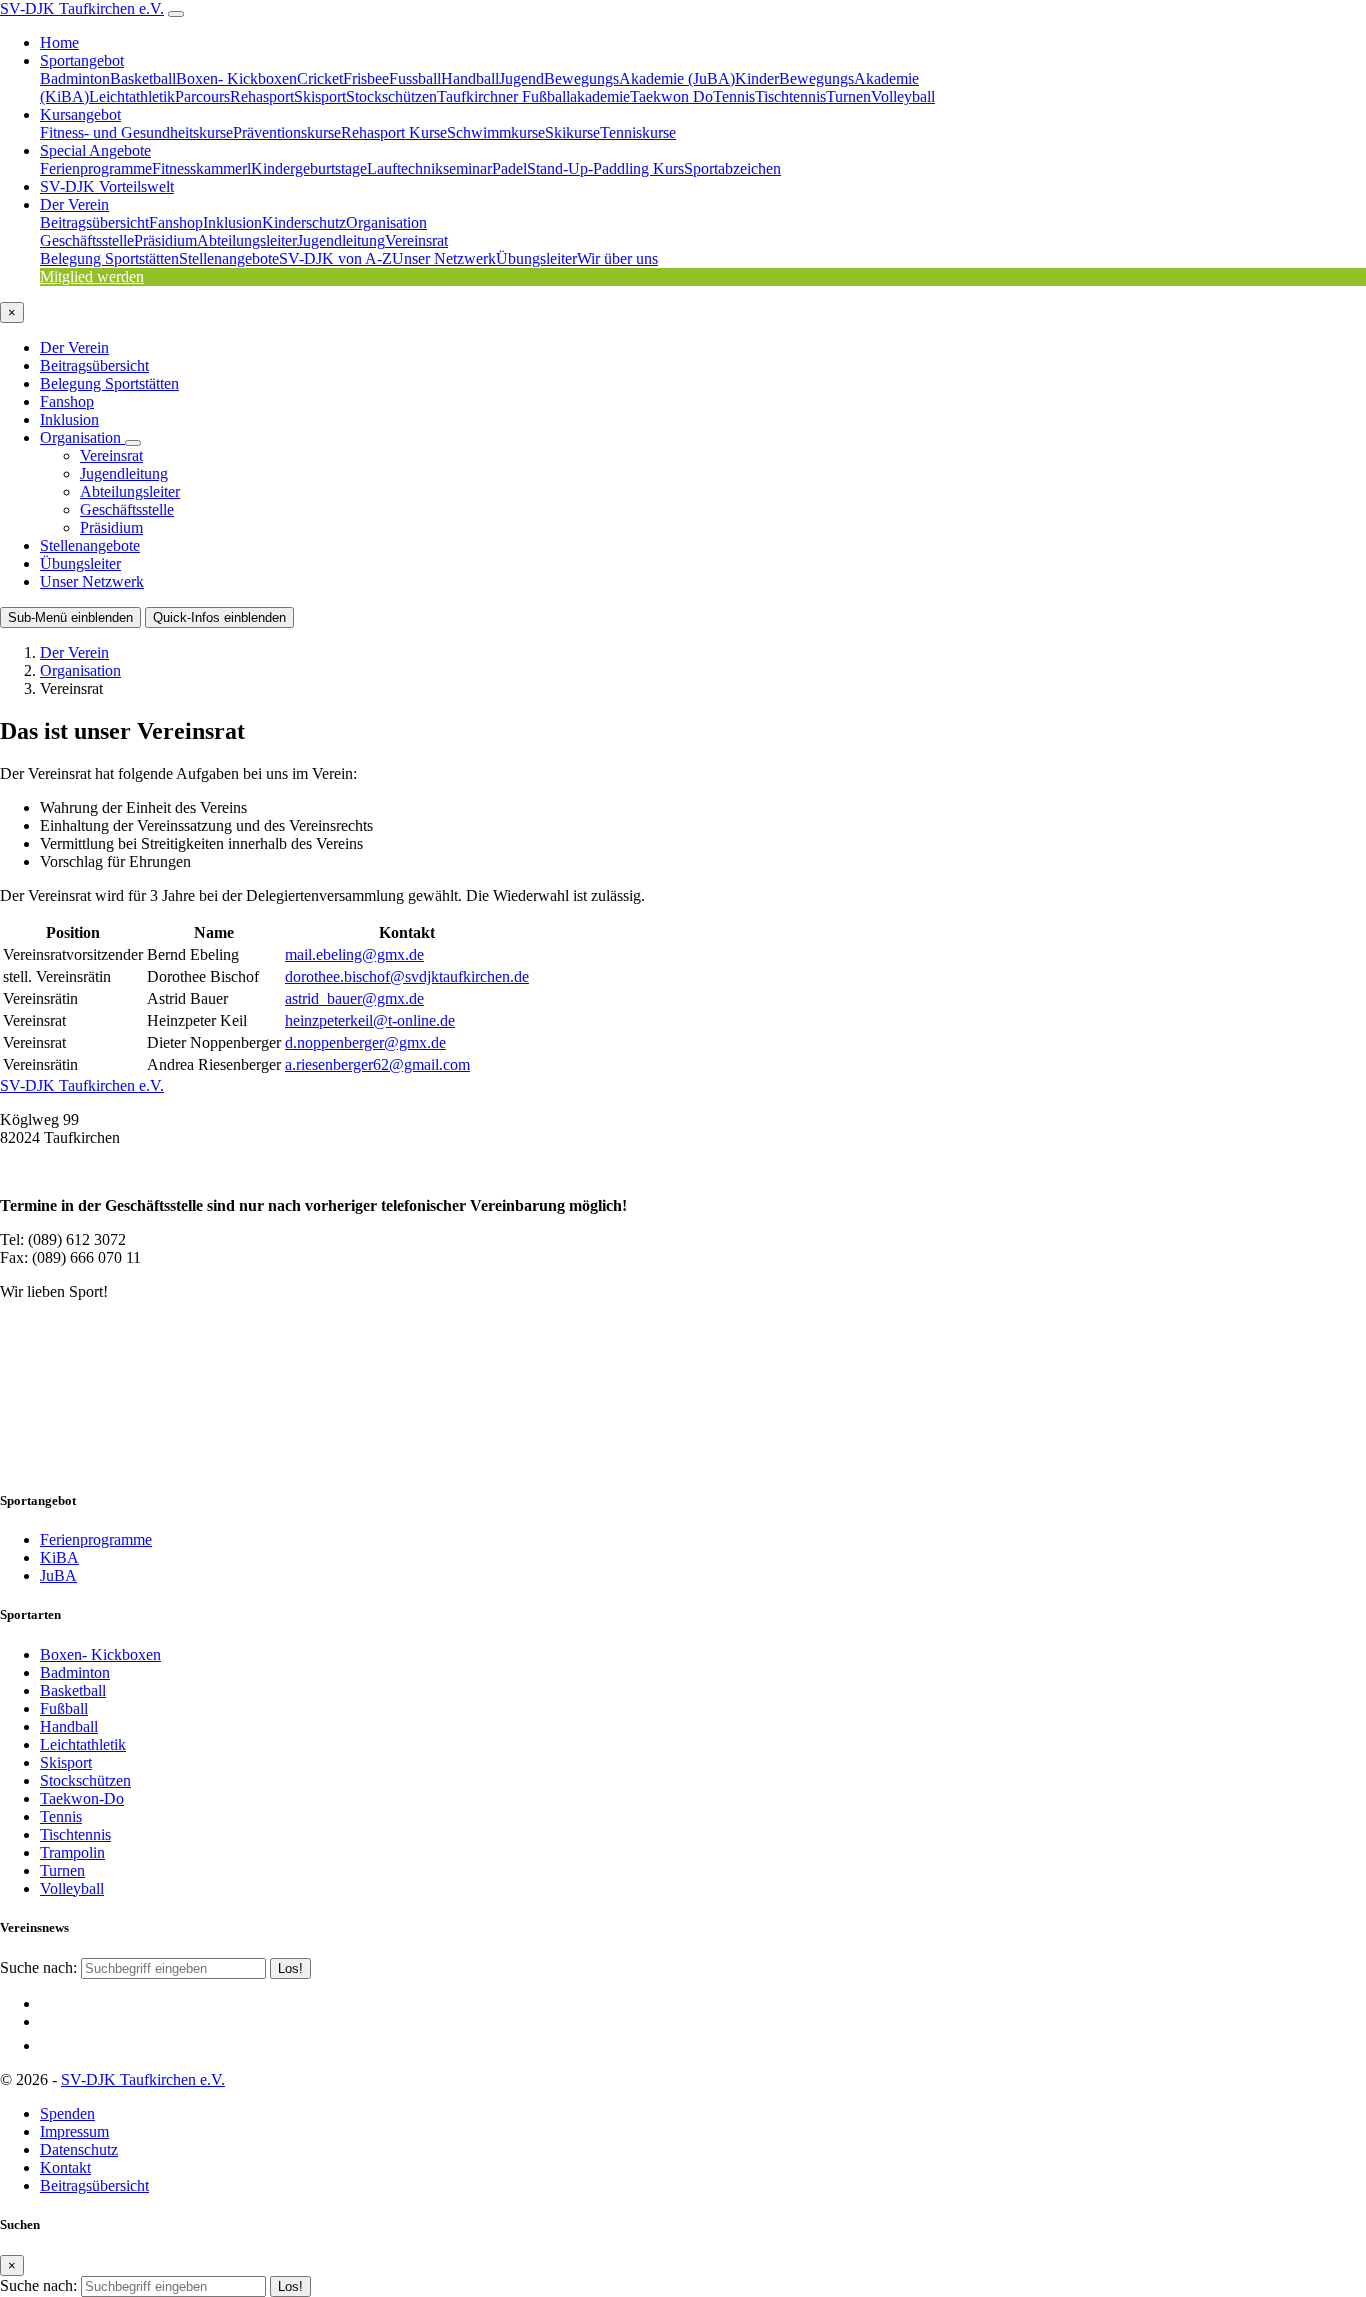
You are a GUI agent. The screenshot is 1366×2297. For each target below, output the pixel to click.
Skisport (320, 96)
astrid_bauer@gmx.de (354, 998)
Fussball (415, 78)
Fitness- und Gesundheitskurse (136, 132)
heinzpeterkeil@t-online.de (370, 1020)
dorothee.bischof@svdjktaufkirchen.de (407, 976)
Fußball (64, 1708)
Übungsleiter (536, 258)
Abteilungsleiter (247, 240)
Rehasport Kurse (394, 132)
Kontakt (65, 2167)
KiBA (59, 1557)
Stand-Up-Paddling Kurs (605, 168)
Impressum (74, 2131)
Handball (470, 78)
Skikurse (572, 132)
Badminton (75, 78)
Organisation (386, 222)
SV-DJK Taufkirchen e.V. (82, 8)
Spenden (67, 2113)
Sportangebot (82, 60)
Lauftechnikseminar (429, 168)
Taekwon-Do (82, 1798)
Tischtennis (790, 96)
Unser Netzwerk (444, 258)
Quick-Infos (219, 617)
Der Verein (74, 204)
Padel (509, 168)
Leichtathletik (132, 96)
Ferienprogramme (96, 168)
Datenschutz (79, 2149)
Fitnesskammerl (201, 168)
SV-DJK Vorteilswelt (107, 186)
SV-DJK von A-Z (335, 258)
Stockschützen (391, 96)
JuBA (58, 1575)
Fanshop (176, 222)
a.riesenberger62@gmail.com (377, 1064)
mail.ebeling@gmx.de (354, 954)
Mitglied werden (92, 276)
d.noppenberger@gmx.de (365, 1042)
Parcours (202, 96)
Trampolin (72, 1852)
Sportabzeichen (732, 168)
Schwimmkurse (496, 132)
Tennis (734, 96)
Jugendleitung (341, 240)
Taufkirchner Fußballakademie (533, 96)
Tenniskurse (638, 132)
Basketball (143, 78)
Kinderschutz (304, 222)
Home (59, 42)
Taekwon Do (671, 96)
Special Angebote (95, 150)
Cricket (320, 78)
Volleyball (903, 96)
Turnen (848, 96)
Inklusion (232, 222)
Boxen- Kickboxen (236, 78)
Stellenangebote (229, 258)
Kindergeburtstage (309, 168)
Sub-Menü (70, 617)
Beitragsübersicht (94, 222)
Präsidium (165, 240)
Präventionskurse (287, 132)
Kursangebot (80, 114)
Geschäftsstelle (87, 240)
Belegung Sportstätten (109, 258)
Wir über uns (617, 258)
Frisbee (366, 78)
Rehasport (262, 96)
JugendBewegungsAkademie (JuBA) (617, 78)
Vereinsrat (416, 240)
